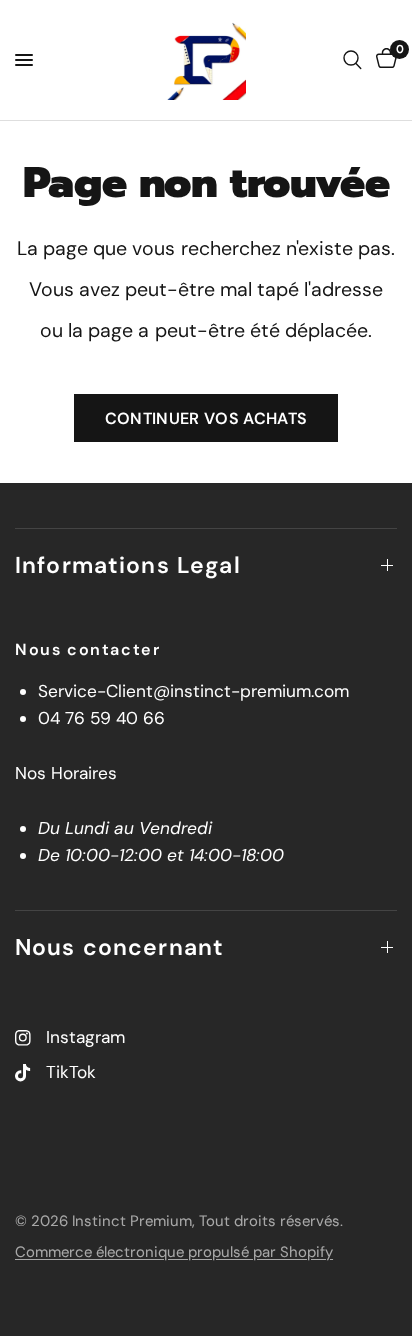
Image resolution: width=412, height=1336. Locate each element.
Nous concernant (119, 947)
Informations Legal (128, 565)
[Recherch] (352, 60)
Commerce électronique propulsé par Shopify (174, 1252)
